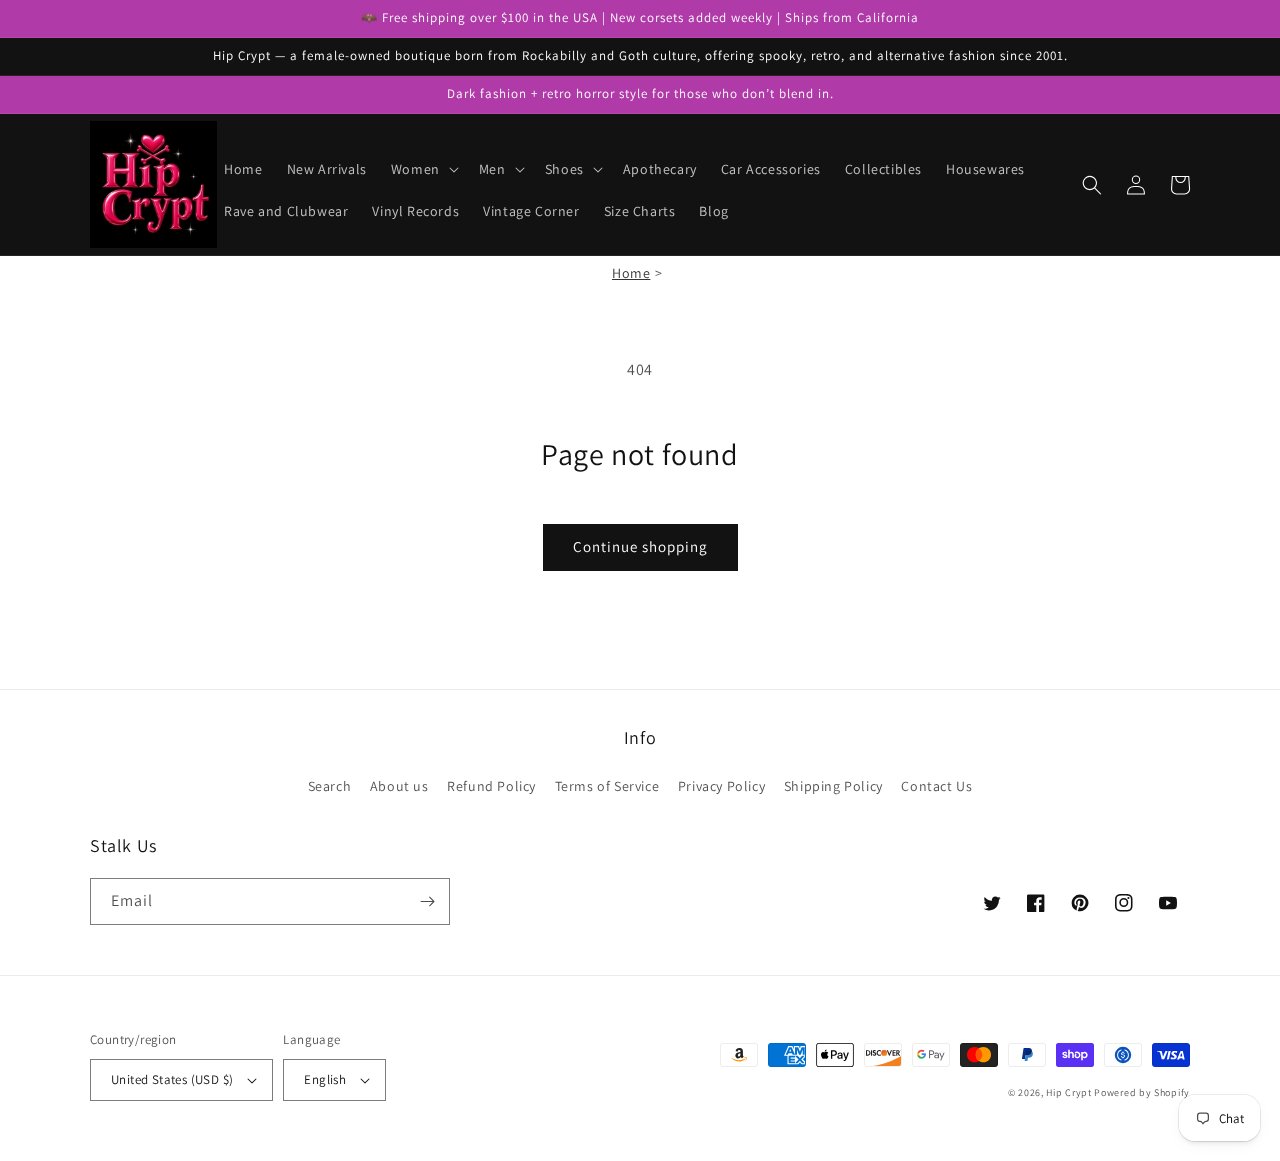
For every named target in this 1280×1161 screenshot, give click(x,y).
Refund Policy (491, 786)
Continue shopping (640, 546)
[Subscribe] (427, 901)
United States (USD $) (172, 1079)
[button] (423, 169)
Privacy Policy (721, 786)
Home (631, 273)
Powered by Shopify (1142, 1092)
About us (399, 786)
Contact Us (936, 786)
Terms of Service (607, 786)
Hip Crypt (1068, 1092)
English (325, 1079)
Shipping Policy (833, 786)
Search (330, 786)
